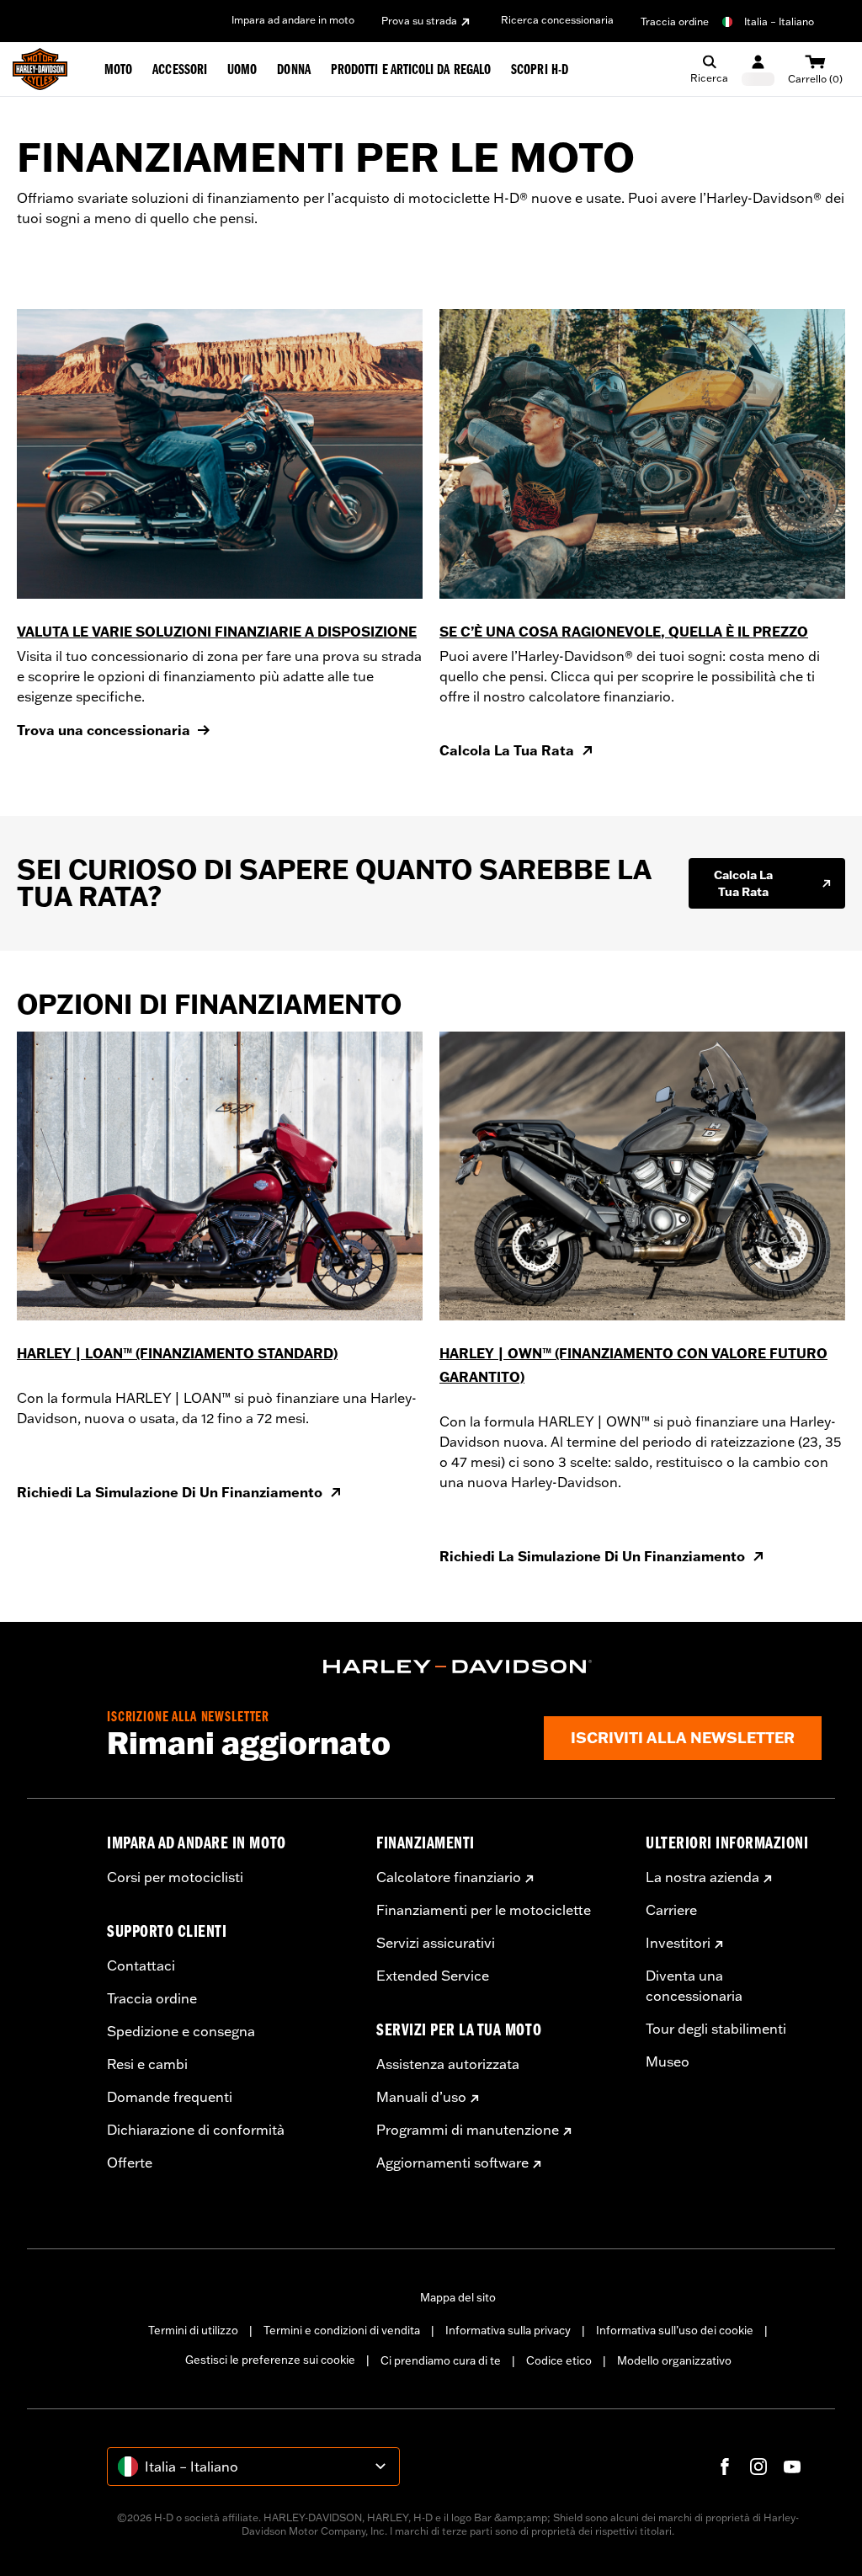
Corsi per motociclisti (175, 1877)
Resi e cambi (147, 2064)
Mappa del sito (458, 2297)
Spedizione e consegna (181, 2031)
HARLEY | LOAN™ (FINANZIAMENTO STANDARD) (177, 1353)
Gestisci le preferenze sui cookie (270, 2360)
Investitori (678, 1943)
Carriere (671, 1910)
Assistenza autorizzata (448, 2064)
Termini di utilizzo (193, 2330)
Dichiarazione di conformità (196, 2130)
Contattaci (141, 1965)
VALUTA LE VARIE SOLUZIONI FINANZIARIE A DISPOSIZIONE (217, 632)
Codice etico (559, 2360)
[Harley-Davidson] (458, 1667)
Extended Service (433, 1976)
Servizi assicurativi (436, 1943)
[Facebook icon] (725, 2467)
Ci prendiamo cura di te (441, 2360)
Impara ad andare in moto (293, 20)
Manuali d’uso (421, 2097)
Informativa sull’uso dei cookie (675, 2330)
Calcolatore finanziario (449, 1877)
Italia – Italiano (779, 21)
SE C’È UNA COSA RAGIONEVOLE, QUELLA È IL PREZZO (624, 632)
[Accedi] (758, 69)
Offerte (130, 2163)
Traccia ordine (675, 21)
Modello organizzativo (674, 2360)
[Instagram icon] (758, 2467)
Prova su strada (419, 21)
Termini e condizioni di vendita (342, 2330)
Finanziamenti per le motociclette (484, 1910)
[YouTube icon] (792, 2467)
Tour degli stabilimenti (716, 2029)
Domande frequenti (170, 2097)
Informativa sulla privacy (508, 2330)
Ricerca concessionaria (557, 20)
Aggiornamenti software (452, 2163)
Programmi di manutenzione (468, 2130)
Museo (668, 2061)
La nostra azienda (702, 1877)
